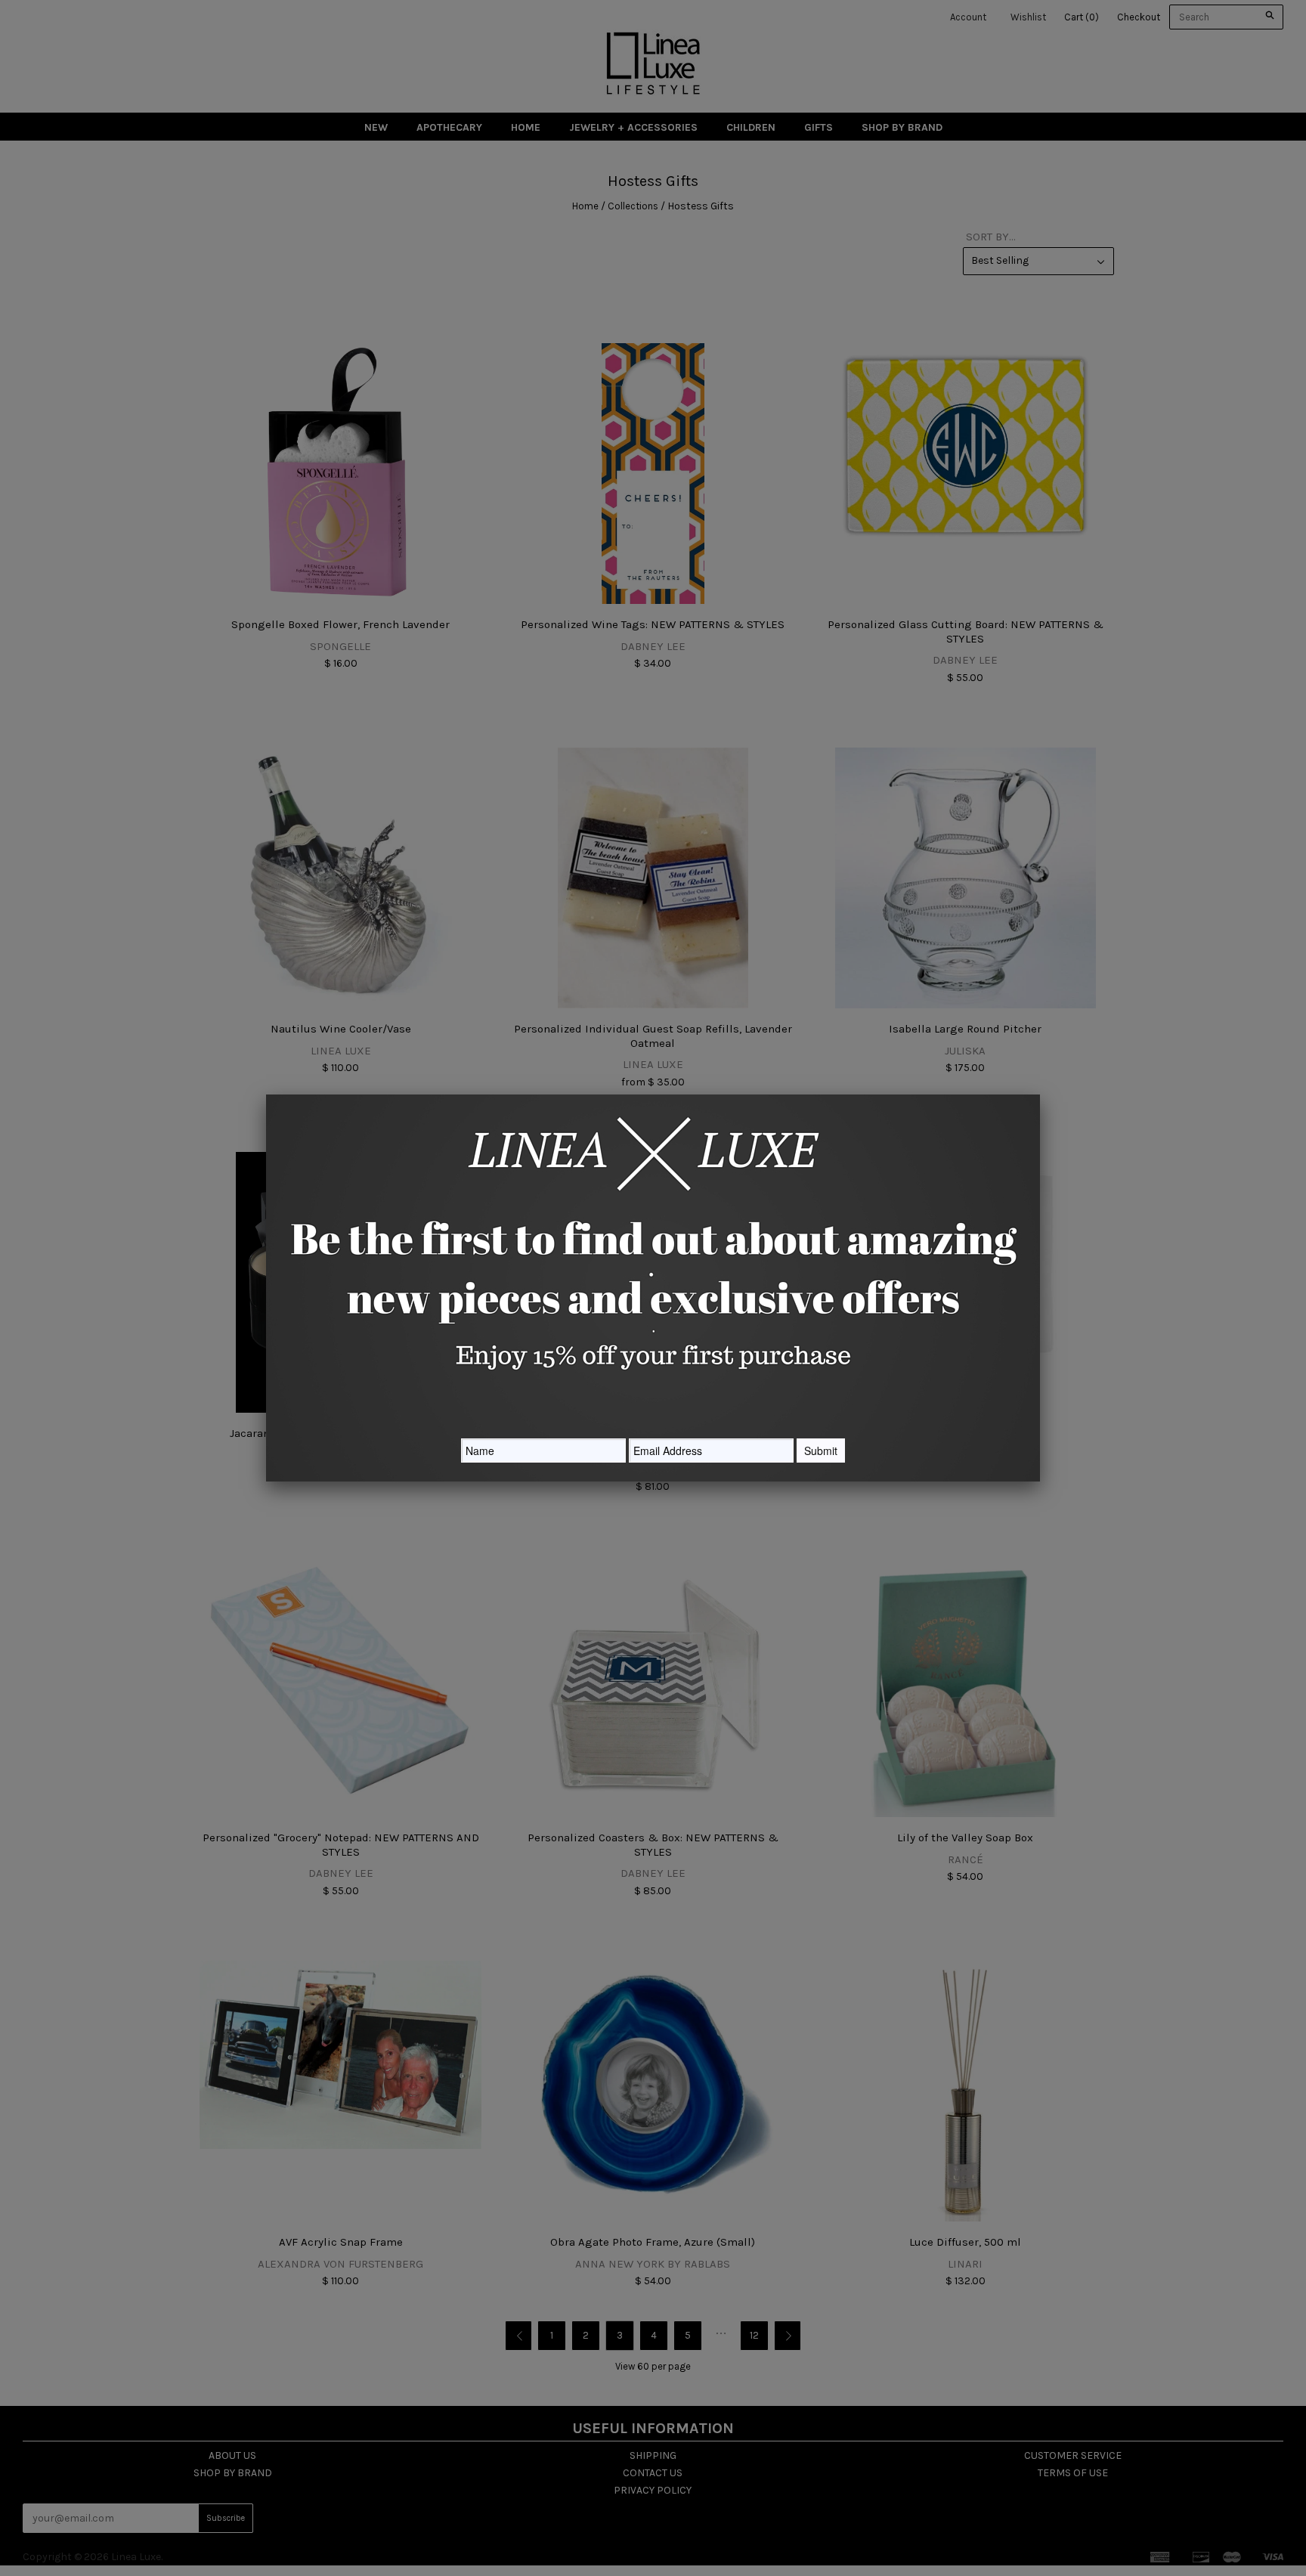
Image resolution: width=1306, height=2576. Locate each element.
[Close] (1040, 1094)
